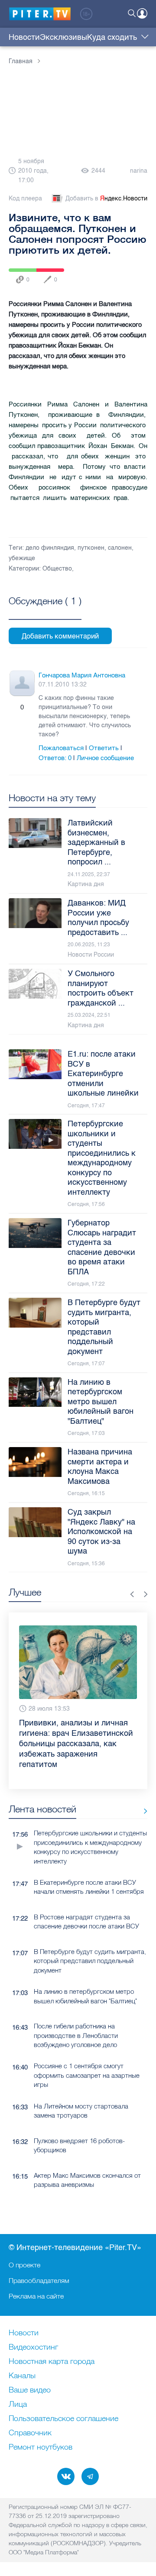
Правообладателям (39, 2280)
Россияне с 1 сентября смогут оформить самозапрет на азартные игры (87, 2054)
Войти (142, 13)
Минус (31, 707)
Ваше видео (30, 2390)
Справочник (30, 2433)
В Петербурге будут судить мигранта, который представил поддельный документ (90, 1940)
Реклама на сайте (36, 2296)
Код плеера (25, 198)
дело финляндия (50, 548)
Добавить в (106, 198)
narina (139, 171)
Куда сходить (112, 37)
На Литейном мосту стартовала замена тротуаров (81, 2090)
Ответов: (55, 758)
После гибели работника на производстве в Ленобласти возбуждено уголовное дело (76, 2015)
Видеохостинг (33, 2347)
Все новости (142, 1790)
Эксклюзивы (63, 37)
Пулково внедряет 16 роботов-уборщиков (79, 2125)
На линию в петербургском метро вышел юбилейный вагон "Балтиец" (85, 1975)
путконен (91, 548)
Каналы (22, 2376)
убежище (22, 558)
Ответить (104, 748)
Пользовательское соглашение (63, 2419)
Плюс (13, 707)
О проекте (24, 2265)
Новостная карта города (52, 2362)
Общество (57, 569)
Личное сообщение (105, 758)
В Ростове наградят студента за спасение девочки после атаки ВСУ (86, 1901)
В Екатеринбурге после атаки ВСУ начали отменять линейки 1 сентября (89, 1866)
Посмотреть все (45, 611)
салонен (120, 548)
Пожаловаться (61, 748)
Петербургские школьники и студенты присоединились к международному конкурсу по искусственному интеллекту (90, 1826)
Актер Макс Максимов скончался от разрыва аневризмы (87, 2159)
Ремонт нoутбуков (41, 2447)
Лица (18, 2405)
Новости (24, 37)
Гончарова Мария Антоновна (82, 675)
